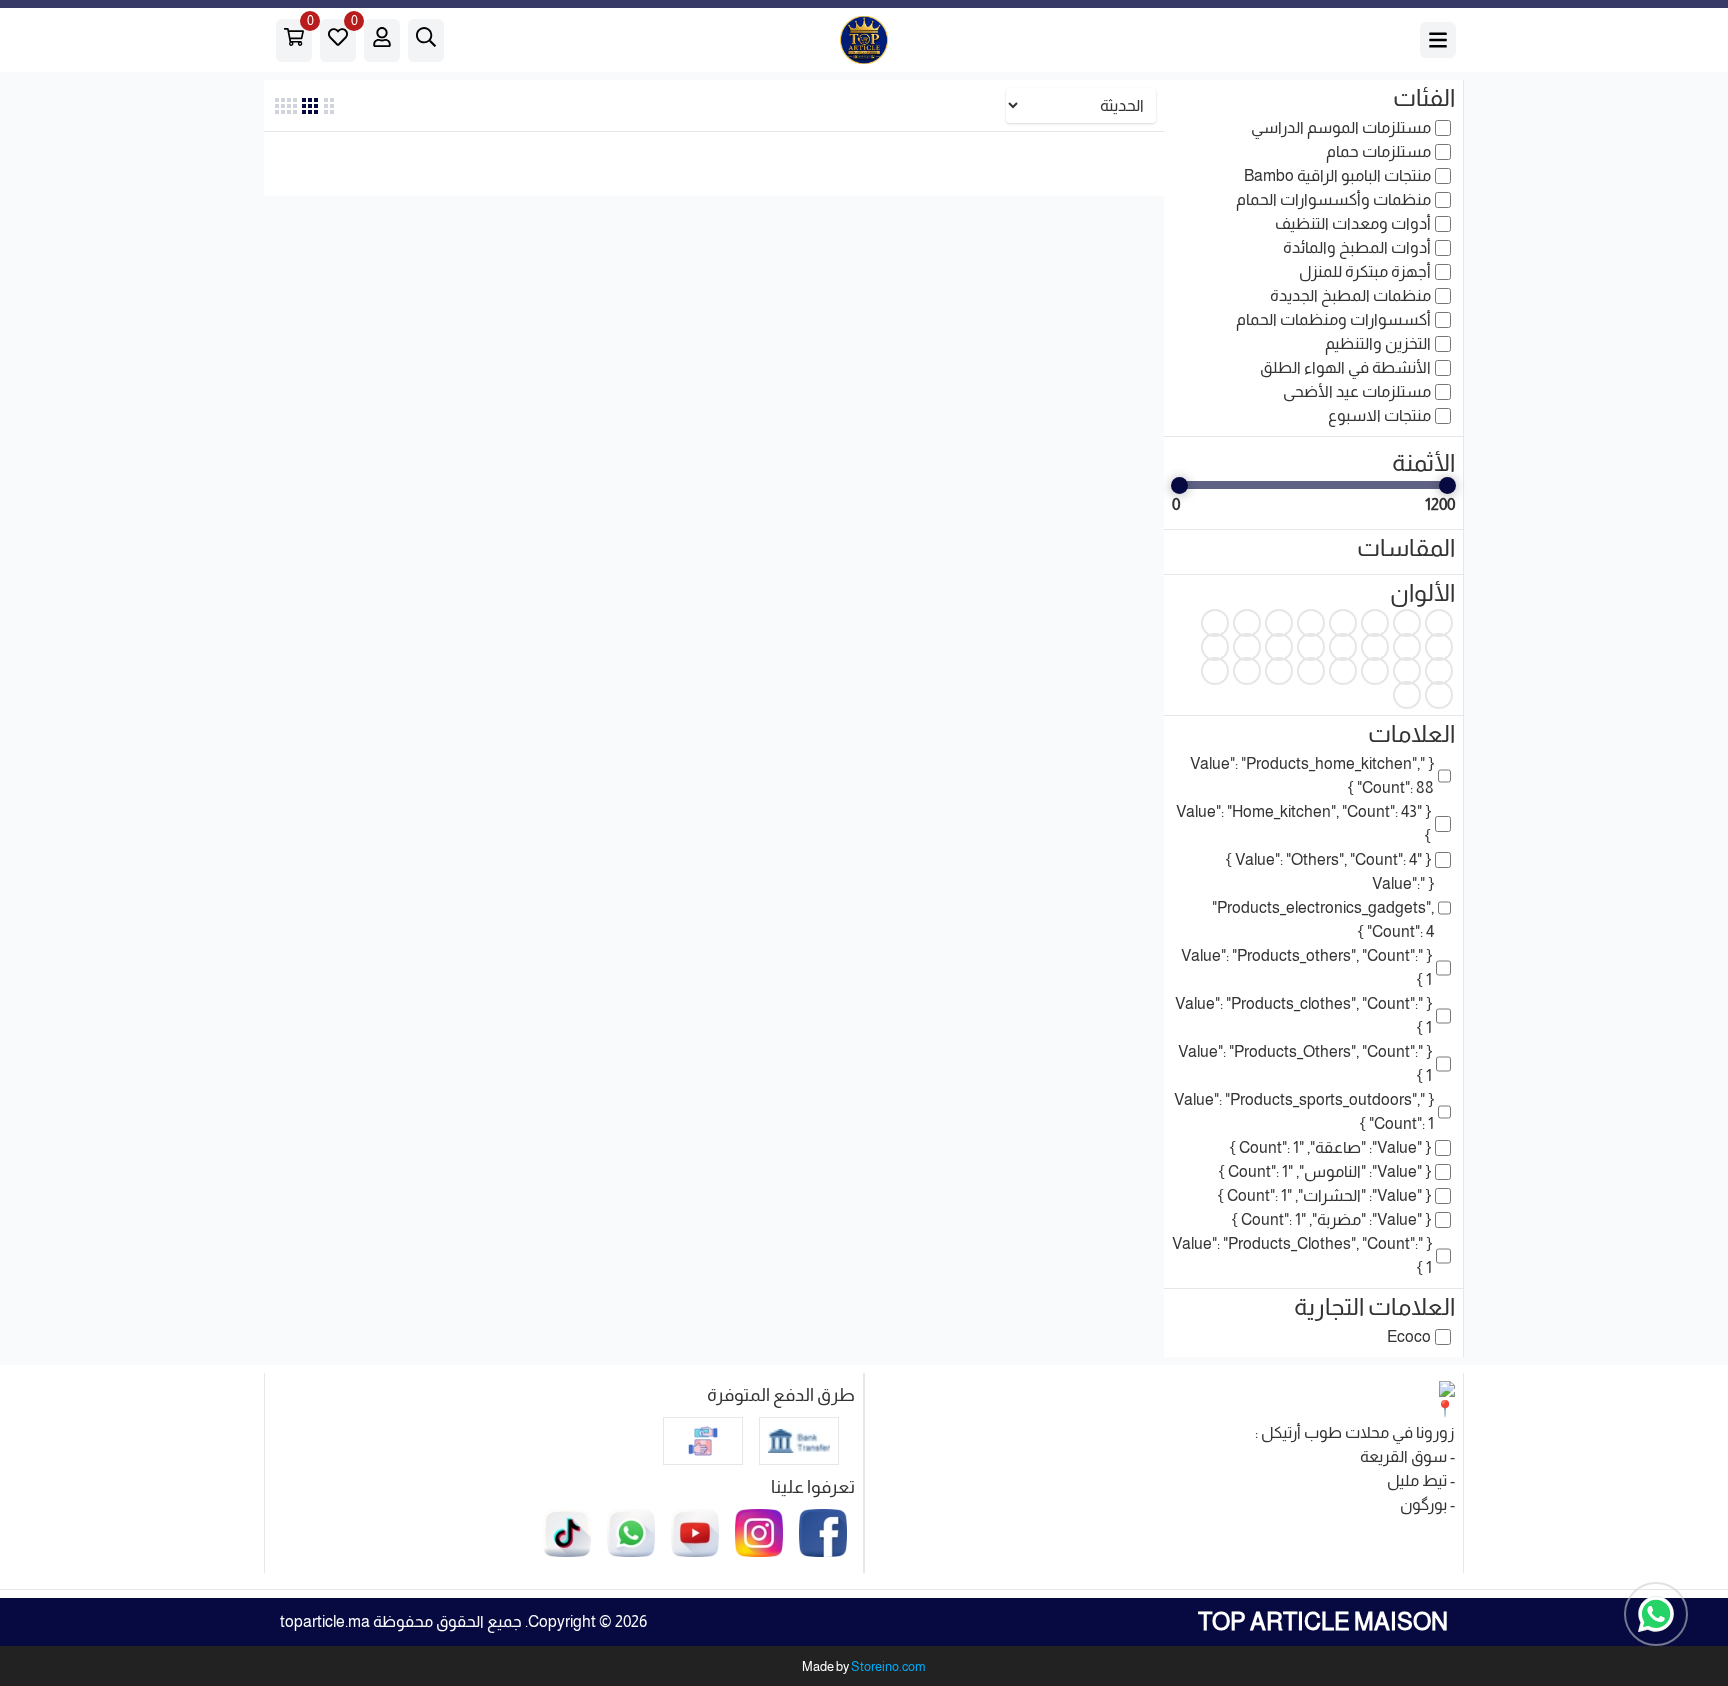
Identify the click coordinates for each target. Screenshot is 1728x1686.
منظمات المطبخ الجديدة (1350, 295)
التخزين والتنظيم (1378, 343)
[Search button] (1438, 40)
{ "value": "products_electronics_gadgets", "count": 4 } (1323, 907)
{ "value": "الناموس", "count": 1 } (1325, 1171)
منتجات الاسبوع (1379, 415)
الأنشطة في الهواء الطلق (1345, 367)
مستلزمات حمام (1378, 151)
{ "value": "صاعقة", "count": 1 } (1330, 1147)
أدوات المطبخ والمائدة (1357, 247)
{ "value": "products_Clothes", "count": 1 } (1302, 1255)
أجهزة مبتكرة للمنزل (1365, 271)
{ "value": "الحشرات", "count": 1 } (1324, 1195)
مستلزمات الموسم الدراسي (1341, 127)
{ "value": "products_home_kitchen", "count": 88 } (1312, 775)
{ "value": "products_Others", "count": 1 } (1305, 1063)
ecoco (1409, 1336)
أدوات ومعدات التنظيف (1353, 223)
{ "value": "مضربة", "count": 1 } (1331, 1219)
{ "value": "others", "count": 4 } (1328, 859)
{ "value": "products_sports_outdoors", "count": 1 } (1304, 1111)
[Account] (382, 40)
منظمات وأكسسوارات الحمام (1333, 199)
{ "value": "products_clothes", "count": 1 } (1303, 1015)
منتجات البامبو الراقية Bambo (1337, 175)
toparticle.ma (325, 1621)
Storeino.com (888, 1666)
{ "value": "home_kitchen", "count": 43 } (1303, 823)
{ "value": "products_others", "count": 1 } (1306, 967)
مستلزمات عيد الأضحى (1357, 391)
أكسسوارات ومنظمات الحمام (1333, 319)
